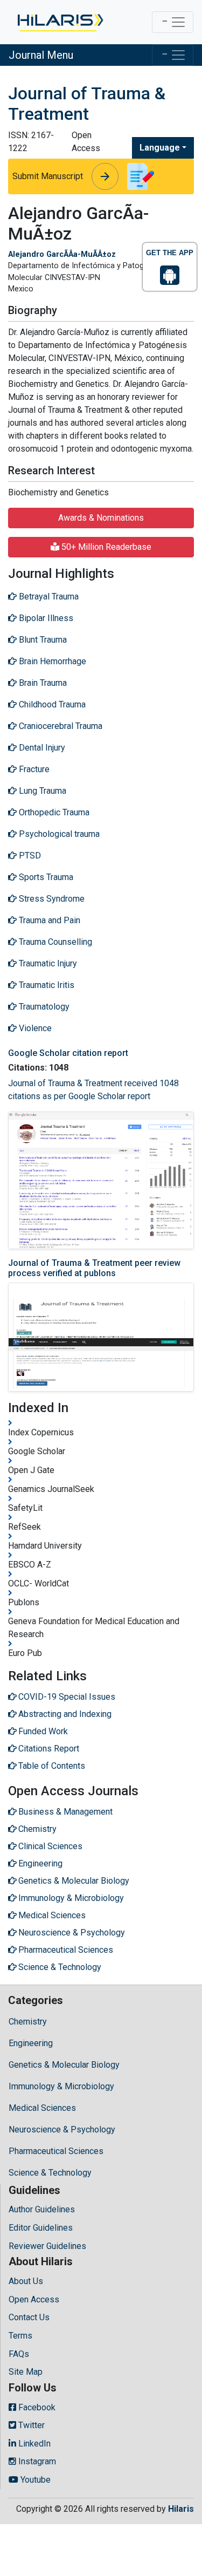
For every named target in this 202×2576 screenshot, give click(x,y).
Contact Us (29, 2317)
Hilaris (181, 2509)
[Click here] (60, 22)
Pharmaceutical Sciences (56, 2151)
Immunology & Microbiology (61, 2086)
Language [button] (160, 148)
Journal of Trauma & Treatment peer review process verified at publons (94, 1268)
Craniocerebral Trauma (60, 726)
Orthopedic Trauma (53, 812)
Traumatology (43, 1007)
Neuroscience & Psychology (62, 2129)
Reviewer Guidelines (47, 2246)
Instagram (36, 2461)
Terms (20, 2336)
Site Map (26, 2372)
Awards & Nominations (101, 518)
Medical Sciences (42, 2108)
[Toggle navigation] (173, 22)
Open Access (34, 2299)
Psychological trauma (58, 834)
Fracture (33, 769)
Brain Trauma (42, 683)
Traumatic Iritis (46, 985)
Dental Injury (41, 748)
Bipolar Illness (45, 618)
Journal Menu (41, 55)
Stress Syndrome (51, 899)
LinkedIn (33, 2444)
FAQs (19, 2354)
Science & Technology (50, 2173)
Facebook (36, 2407)
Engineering (31, 2043)
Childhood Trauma (51, 704)
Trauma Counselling (54, 942)
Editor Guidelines (41, 2228)
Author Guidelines (42, 2209)
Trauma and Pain (48, 920)
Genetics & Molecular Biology (64, 2065)
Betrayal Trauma (48, 597)
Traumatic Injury (47, 963)
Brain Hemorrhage (51, 661)
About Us (26, 2281)
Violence (34, 1028)
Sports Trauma (45, 877)
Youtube (34, 2480)
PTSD (29, 856)
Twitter (30, 2425)
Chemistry (28, 2022)
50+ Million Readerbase (105, 547)
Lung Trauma (41, 791)
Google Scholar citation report (68, 1053)
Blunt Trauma (42, 640)
